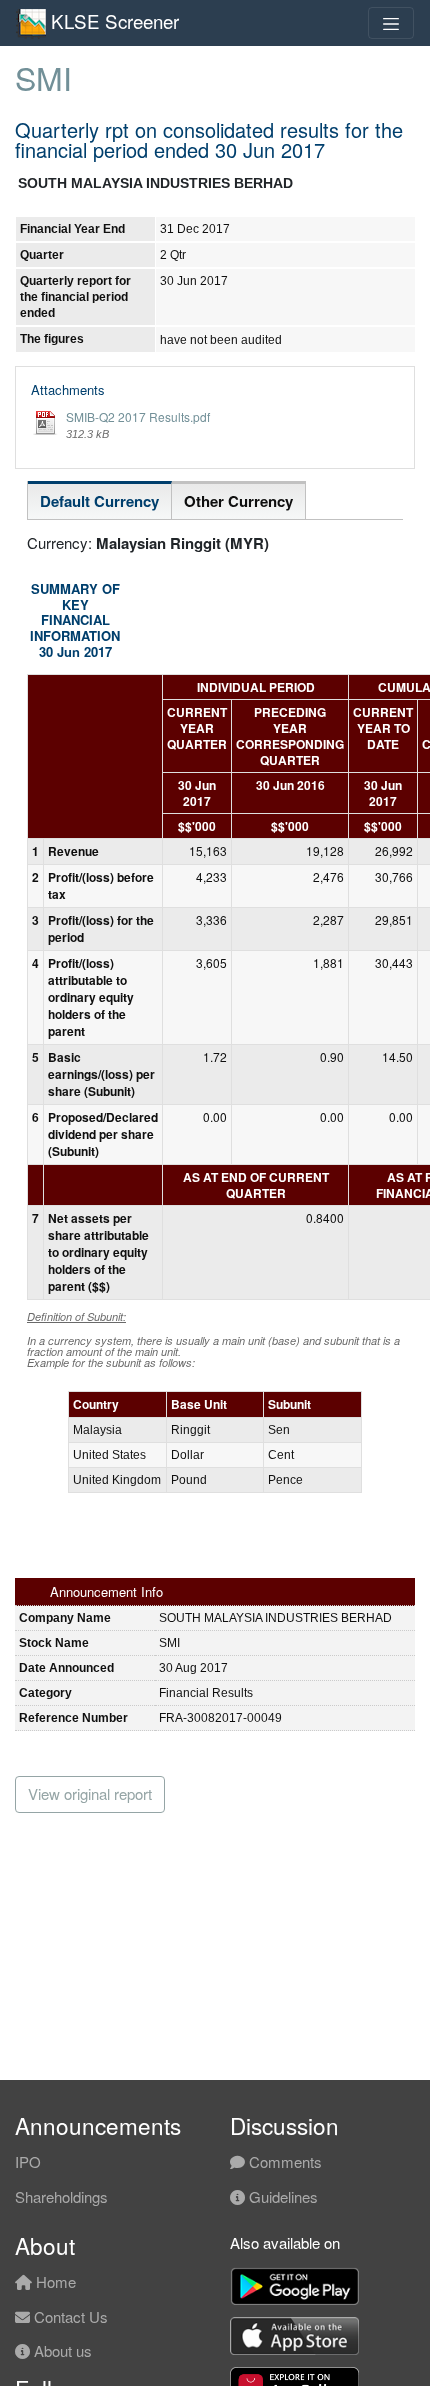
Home (54, 2281)
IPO (28, 2161)
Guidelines (281, 2196)
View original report (90, 1793)
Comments (283, 2161)
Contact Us (69, 2316)
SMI (43, 77)
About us (61, 2350)
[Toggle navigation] (391, 23)
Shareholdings (61, 2196)
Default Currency (99, 501)
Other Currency (238, 501)
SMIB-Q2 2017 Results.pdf (138, 416)
